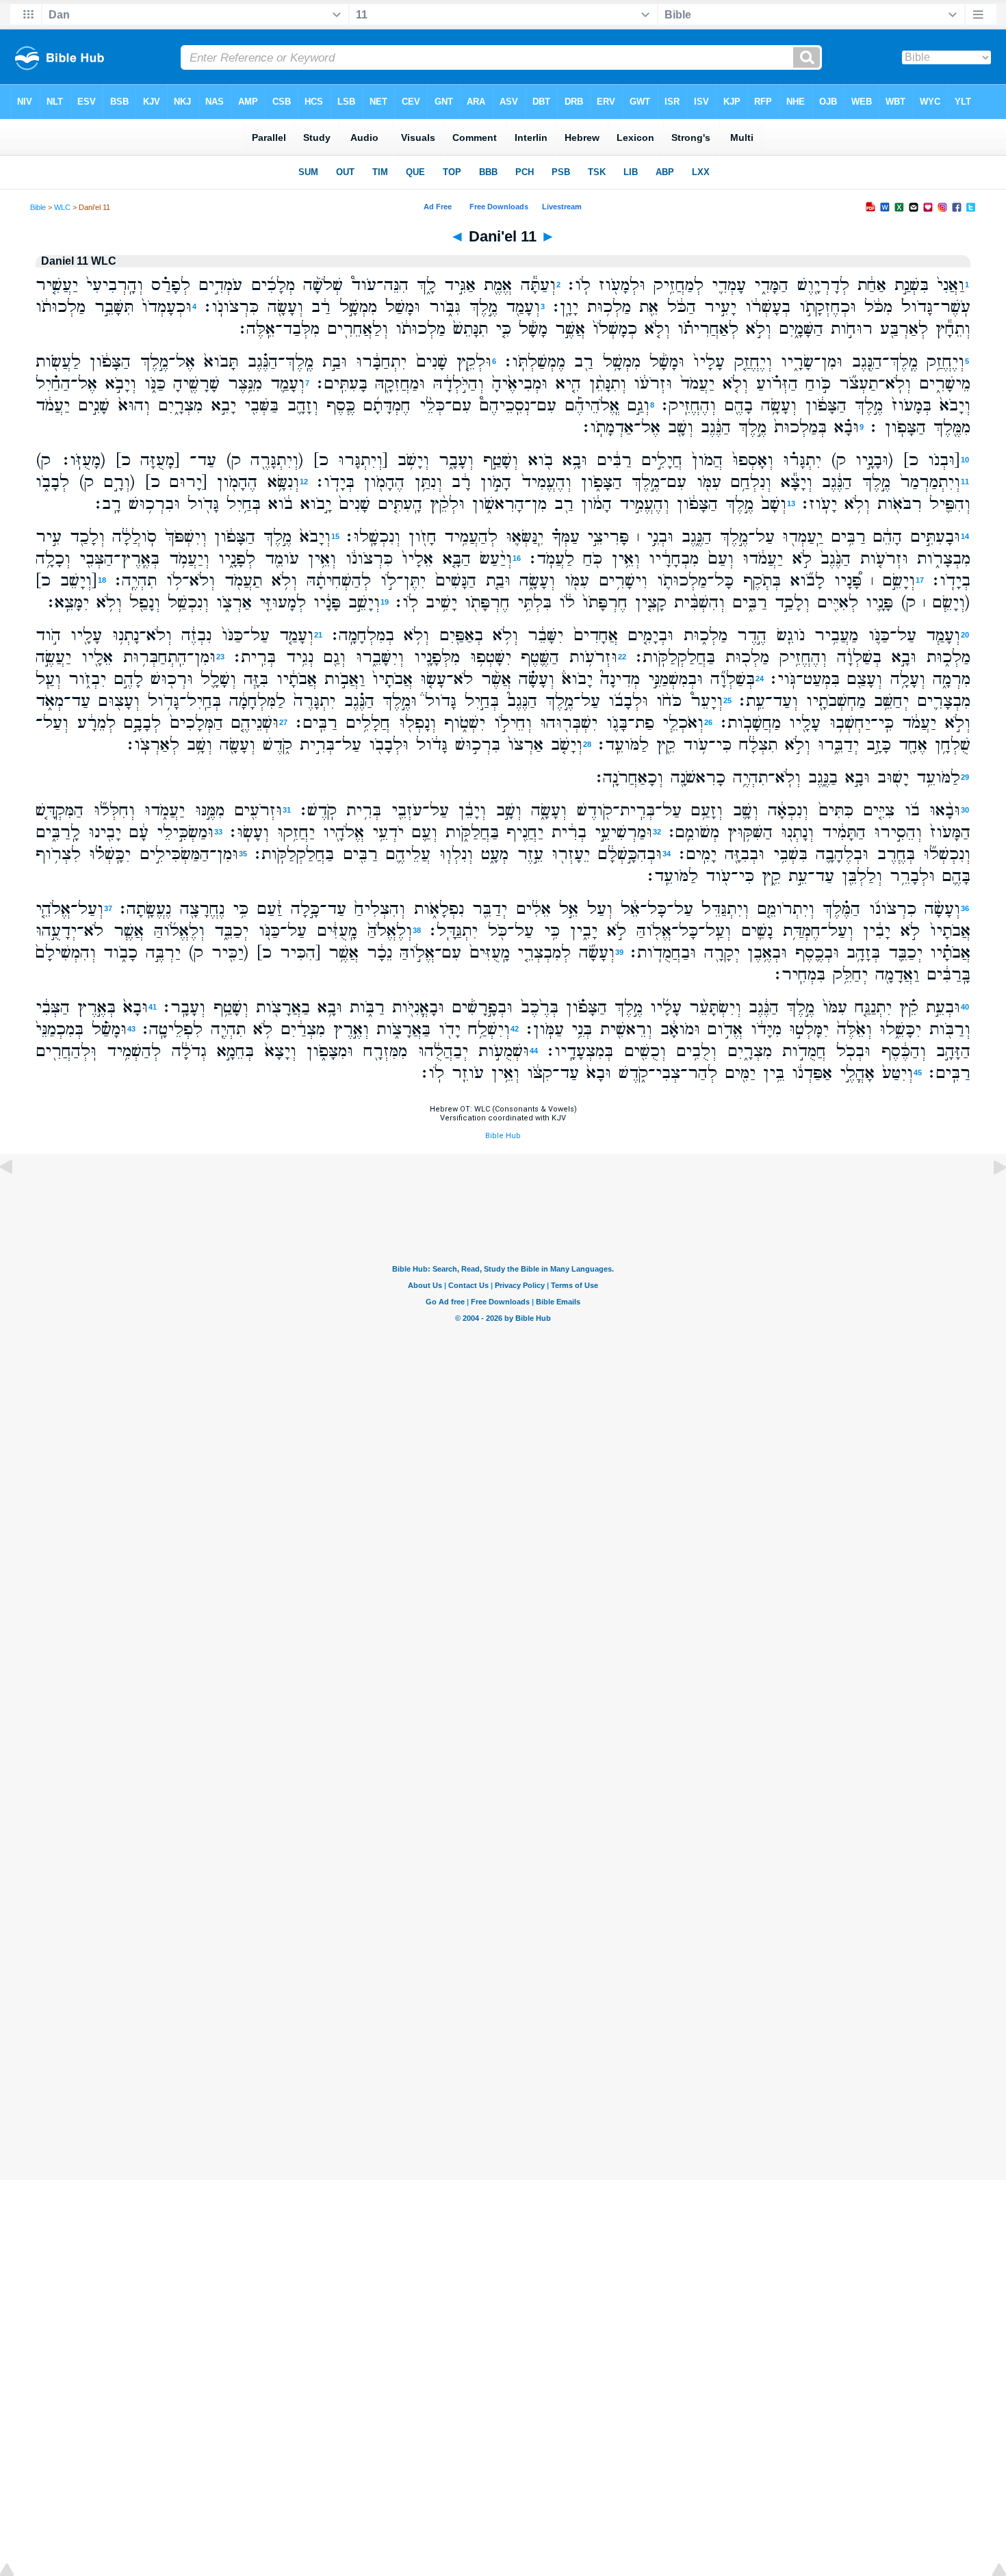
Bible (38, 207)
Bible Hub (503, 1136)
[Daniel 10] (17, 1198)
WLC (62, 207)
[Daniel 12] (989, 1198)
